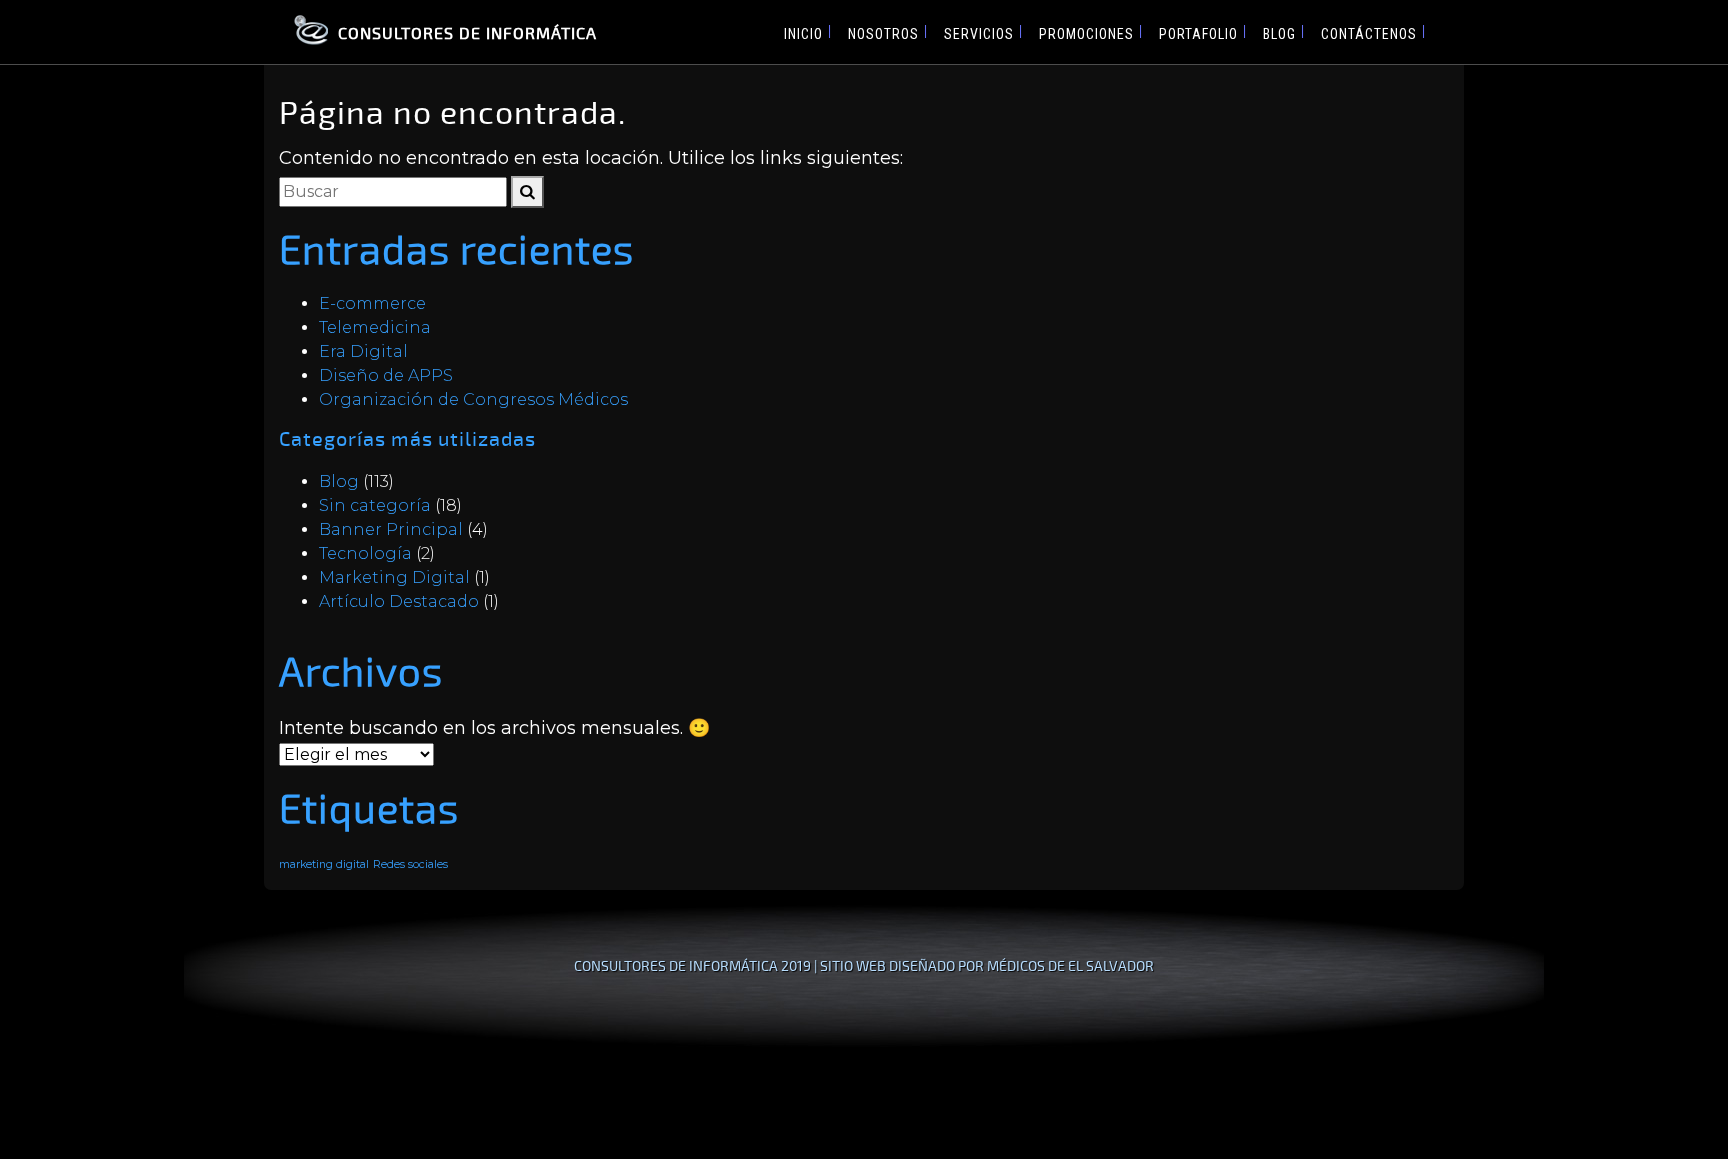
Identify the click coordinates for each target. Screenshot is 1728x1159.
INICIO (803, 34)
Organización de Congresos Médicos (473, 399)
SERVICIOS (979, 34)
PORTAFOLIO (1198, 34)
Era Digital (363, 351)
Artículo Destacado (399, 601)
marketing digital (324, 864)
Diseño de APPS (386, 375)
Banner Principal (391, 529)
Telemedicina (375, 327)
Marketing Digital (394, 577)
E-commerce (372, 303)
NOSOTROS (883, 34)
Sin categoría (375, 505)
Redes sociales (410, 864)
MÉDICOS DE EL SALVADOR (1070, 965)
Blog (339, 481)
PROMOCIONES (1086, 34)
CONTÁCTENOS (1369, 34)
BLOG (1279, 34)
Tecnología (365, 553)
